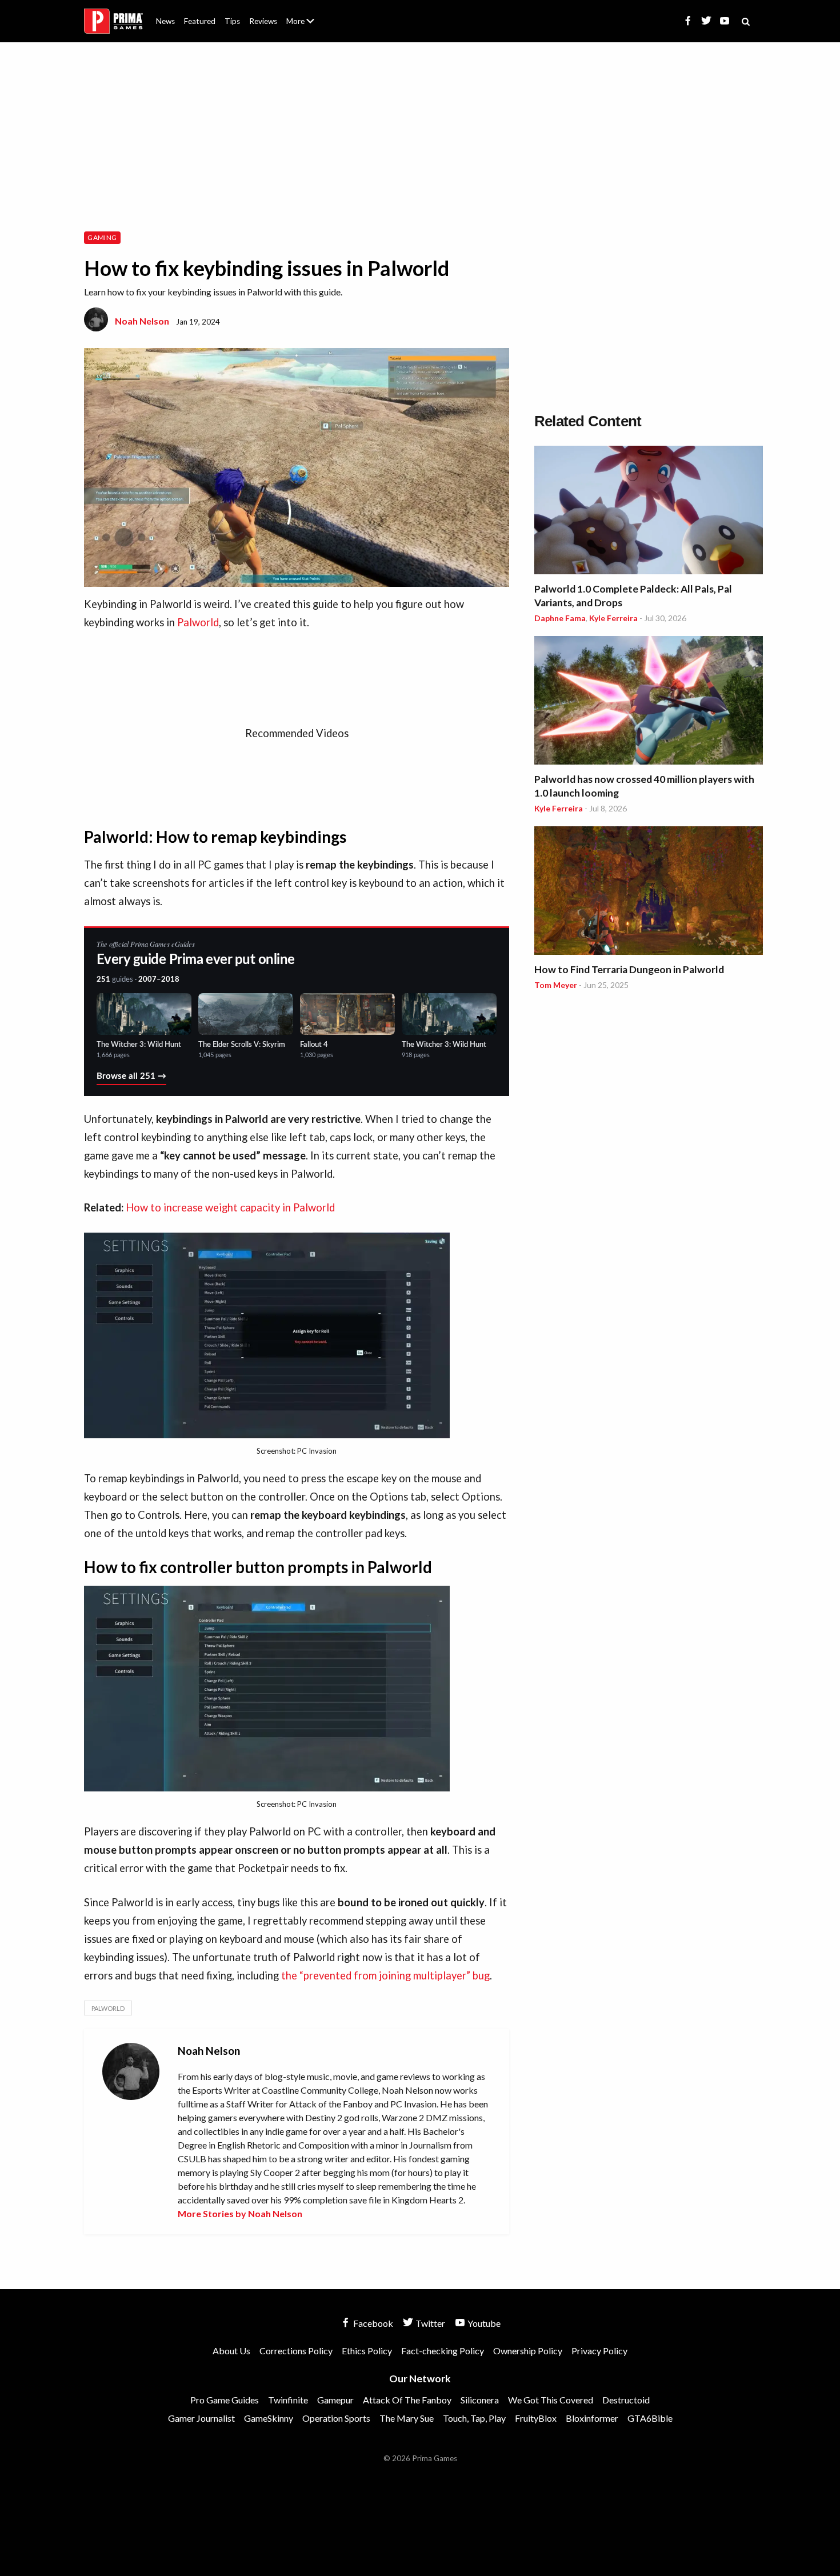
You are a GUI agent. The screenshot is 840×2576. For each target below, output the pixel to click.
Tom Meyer (556, 985)
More (307, 26)
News (165, 21)
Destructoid (626, 2400)
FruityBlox (536, 2418)
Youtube (483, 2323)
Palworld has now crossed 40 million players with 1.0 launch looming (644, 786)
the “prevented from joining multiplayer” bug (385, 1975)
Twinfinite (288, 2400)
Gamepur (335, 2400)
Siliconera (480, 2400)
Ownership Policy (528, 2351)
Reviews (263, 21)
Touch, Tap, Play (474, 2418)
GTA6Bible (650, 2418)
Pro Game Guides (225, 2400)
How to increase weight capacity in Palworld (230, 1207)
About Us (303, 14)
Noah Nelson (142, 321)
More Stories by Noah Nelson (240, 2213)
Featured (200, 21)
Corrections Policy (296, 2351)
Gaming (102, 237)
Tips (232, 21)
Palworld (198, 622)
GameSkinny (269, 2418)
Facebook (372, 2323)
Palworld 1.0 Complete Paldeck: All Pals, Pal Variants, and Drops (633, 596)
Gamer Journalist (201, 2418)
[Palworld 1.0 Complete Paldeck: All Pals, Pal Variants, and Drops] (649, 512)
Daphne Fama (560, 618)
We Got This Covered (551, 2400)
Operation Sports (336, 2418)
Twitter (429, 2323)
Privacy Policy (599, 2351)
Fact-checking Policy (443, 2351)
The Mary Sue (407, 2418)
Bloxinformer (592, 2418)
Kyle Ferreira (613, 618)
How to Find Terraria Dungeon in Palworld (629, 969)
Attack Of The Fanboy (407, 2400)
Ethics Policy (367, 2351)
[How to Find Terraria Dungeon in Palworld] (649, 892)
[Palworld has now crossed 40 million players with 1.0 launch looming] (649, 702)
